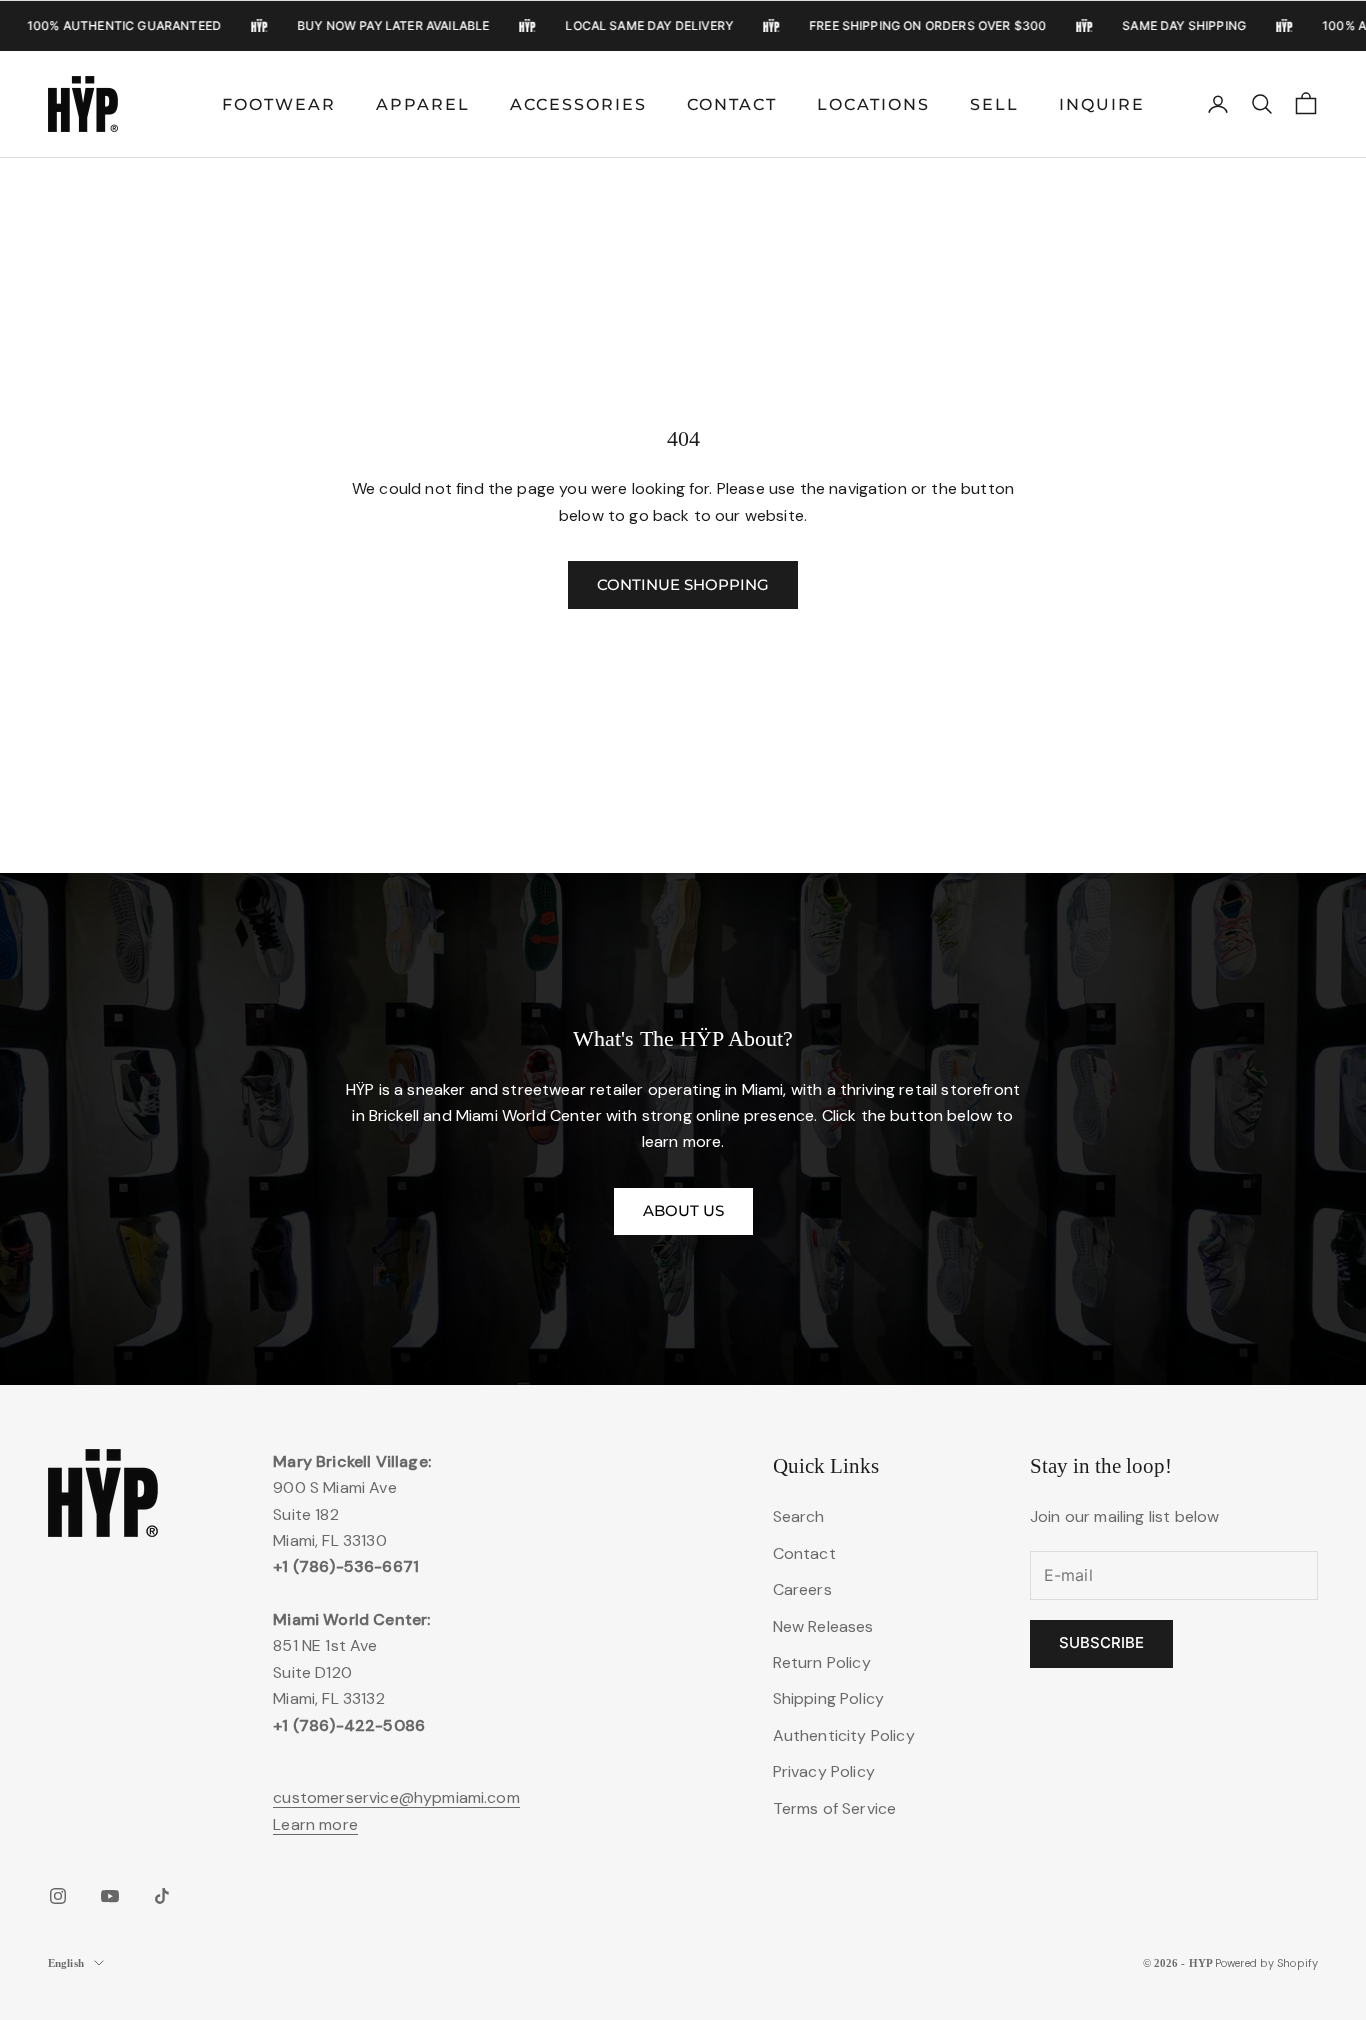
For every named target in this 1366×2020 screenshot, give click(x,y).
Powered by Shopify (1266, 1963)
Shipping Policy (828, 1698)
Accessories (578, 104)
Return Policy (822, 1662)
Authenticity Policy (844, 1735)
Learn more (315, 1824)
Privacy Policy (824, 1771)
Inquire (1102, 104)
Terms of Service (835, 1808)
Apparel (423, 104)
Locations (873, 104)
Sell (994, 104)
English (66, 1963)
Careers (802, 1589)
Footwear (279, 104)
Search (799, 1516)
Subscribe (1101, 1642)
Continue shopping (683, 584)
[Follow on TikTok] (162, 1896)
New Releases (823, 1626)
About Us (683, 1210)
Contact (732, 104)
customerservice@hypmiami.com (396, 1797)
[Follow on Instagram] (58, 1896)
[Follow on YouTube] (110, 1896)
